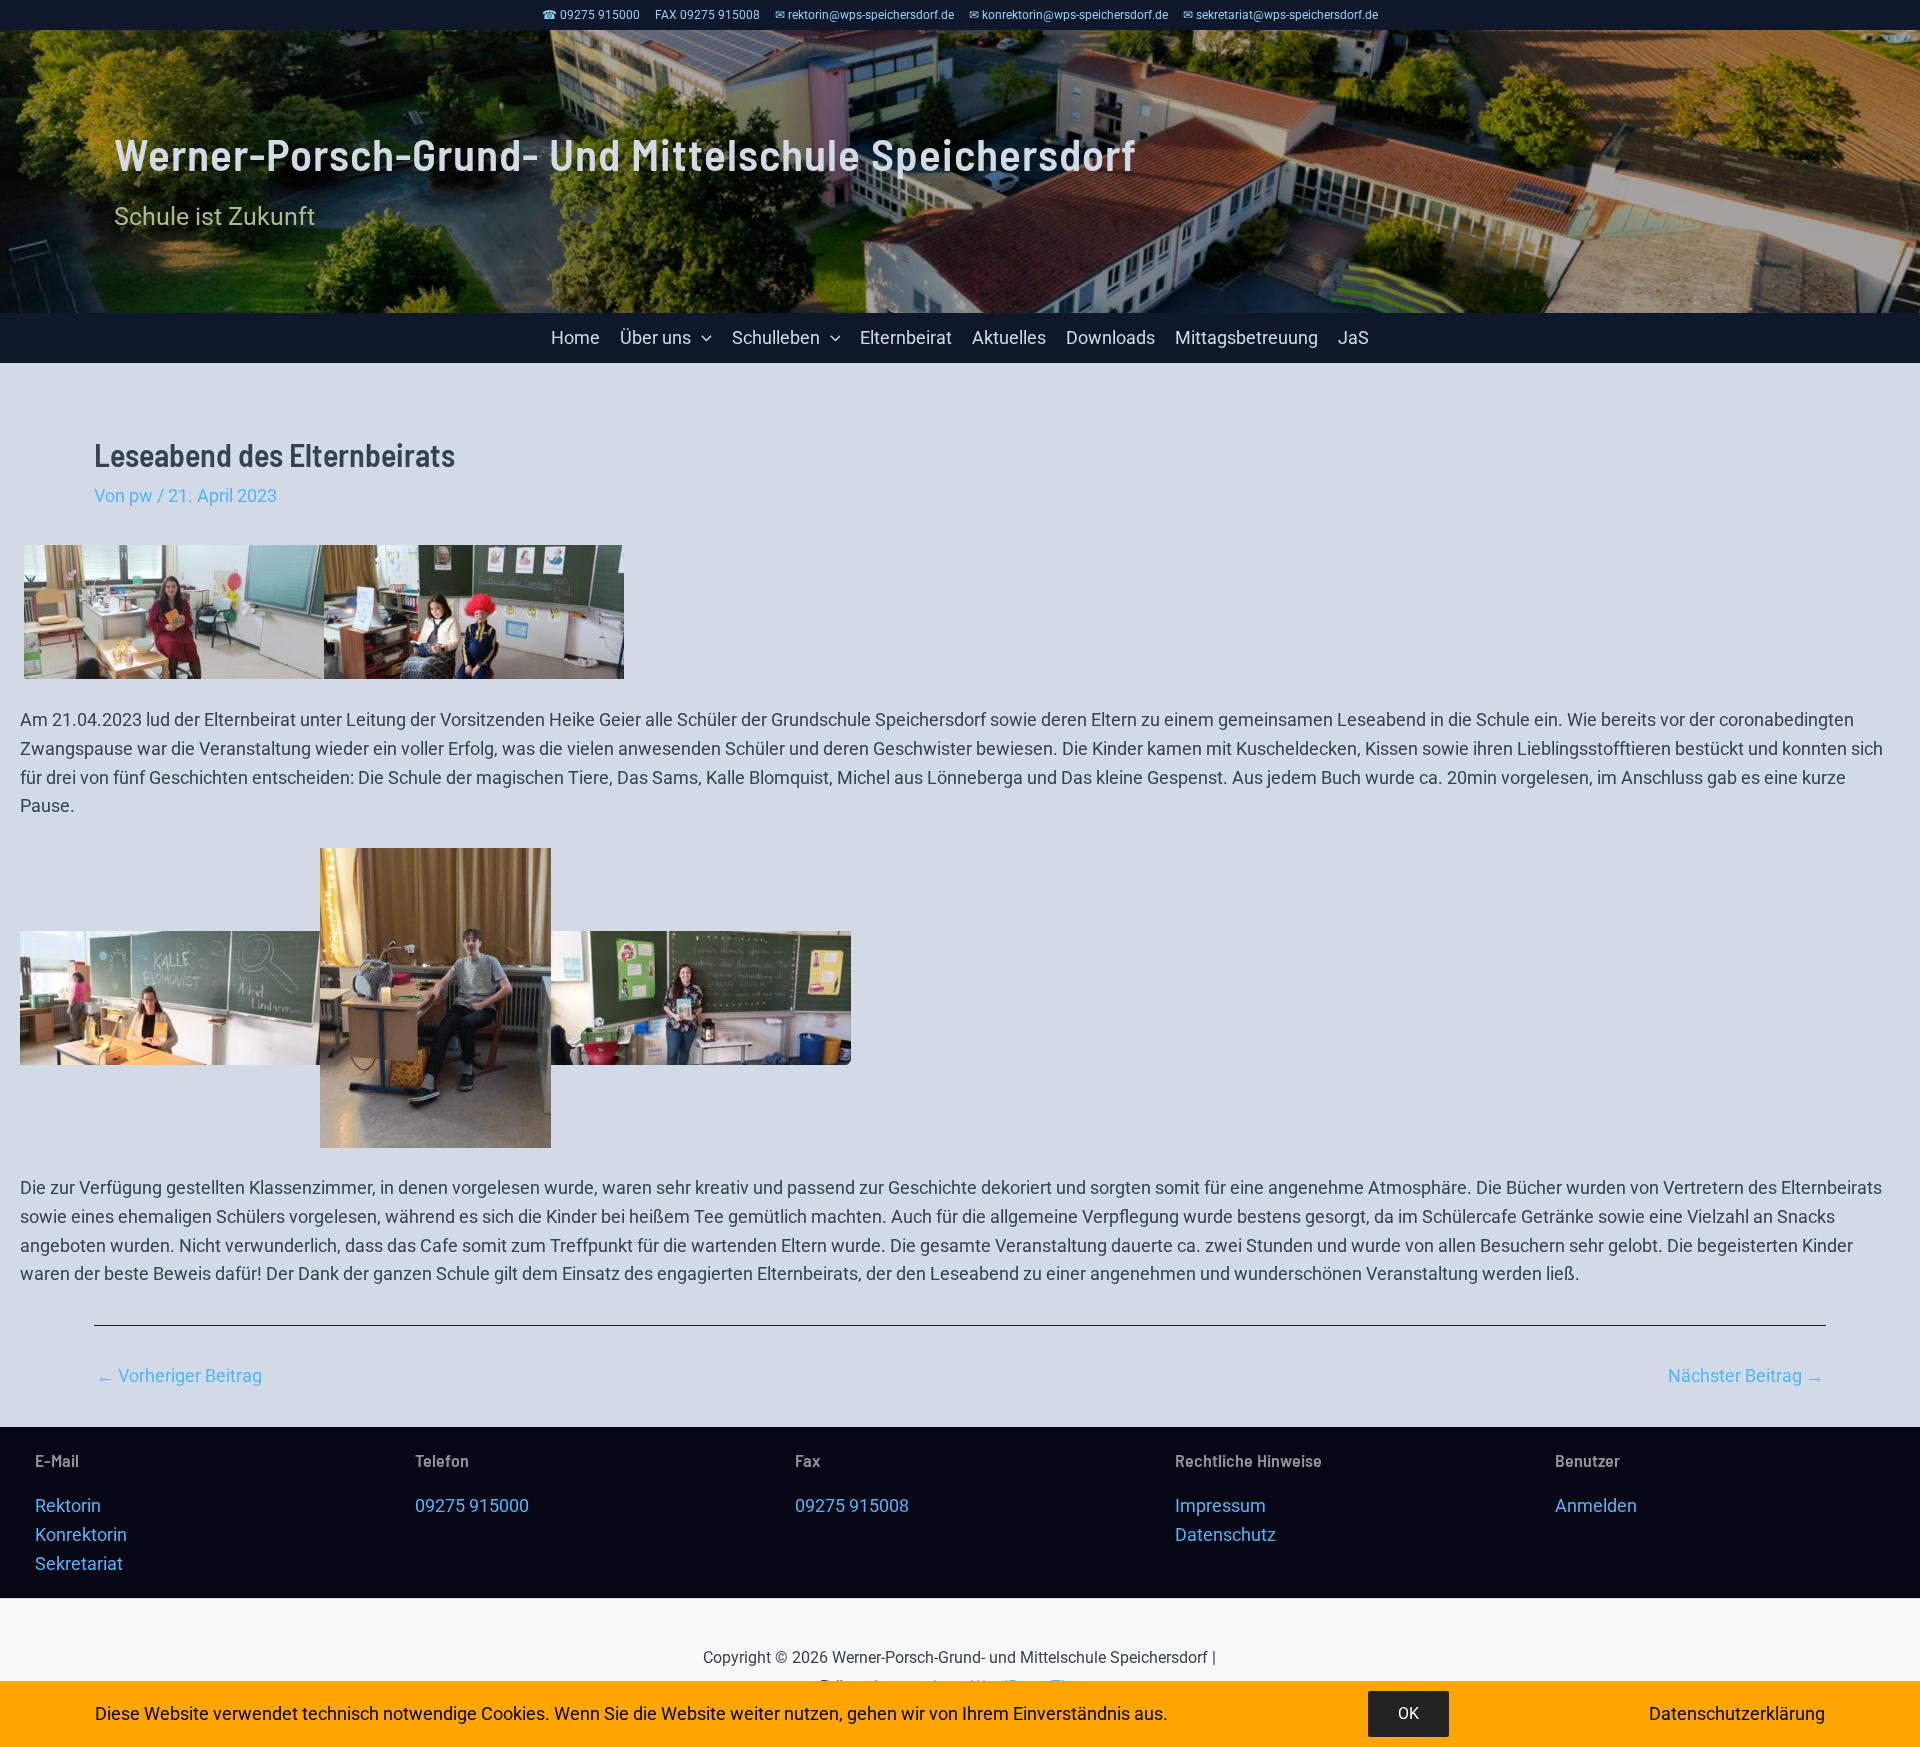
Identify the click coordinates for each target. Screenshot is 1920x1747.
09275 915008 (852, 1505)
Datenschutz (1225, 1534)
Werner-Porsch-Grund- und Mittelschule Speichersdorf (625, 153)
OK (1408, 1713)
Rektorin (68, 1505)
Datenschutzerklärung (1737, 1713)
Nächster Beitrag (1746, 1376)
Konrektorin (81, 1534)
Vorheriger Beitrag (179, 1376)
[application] (701, 338)
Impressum (1220, 1505)
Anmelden (1596, 1505)
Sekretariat (79, 1563)
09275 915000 (472, 1505)
